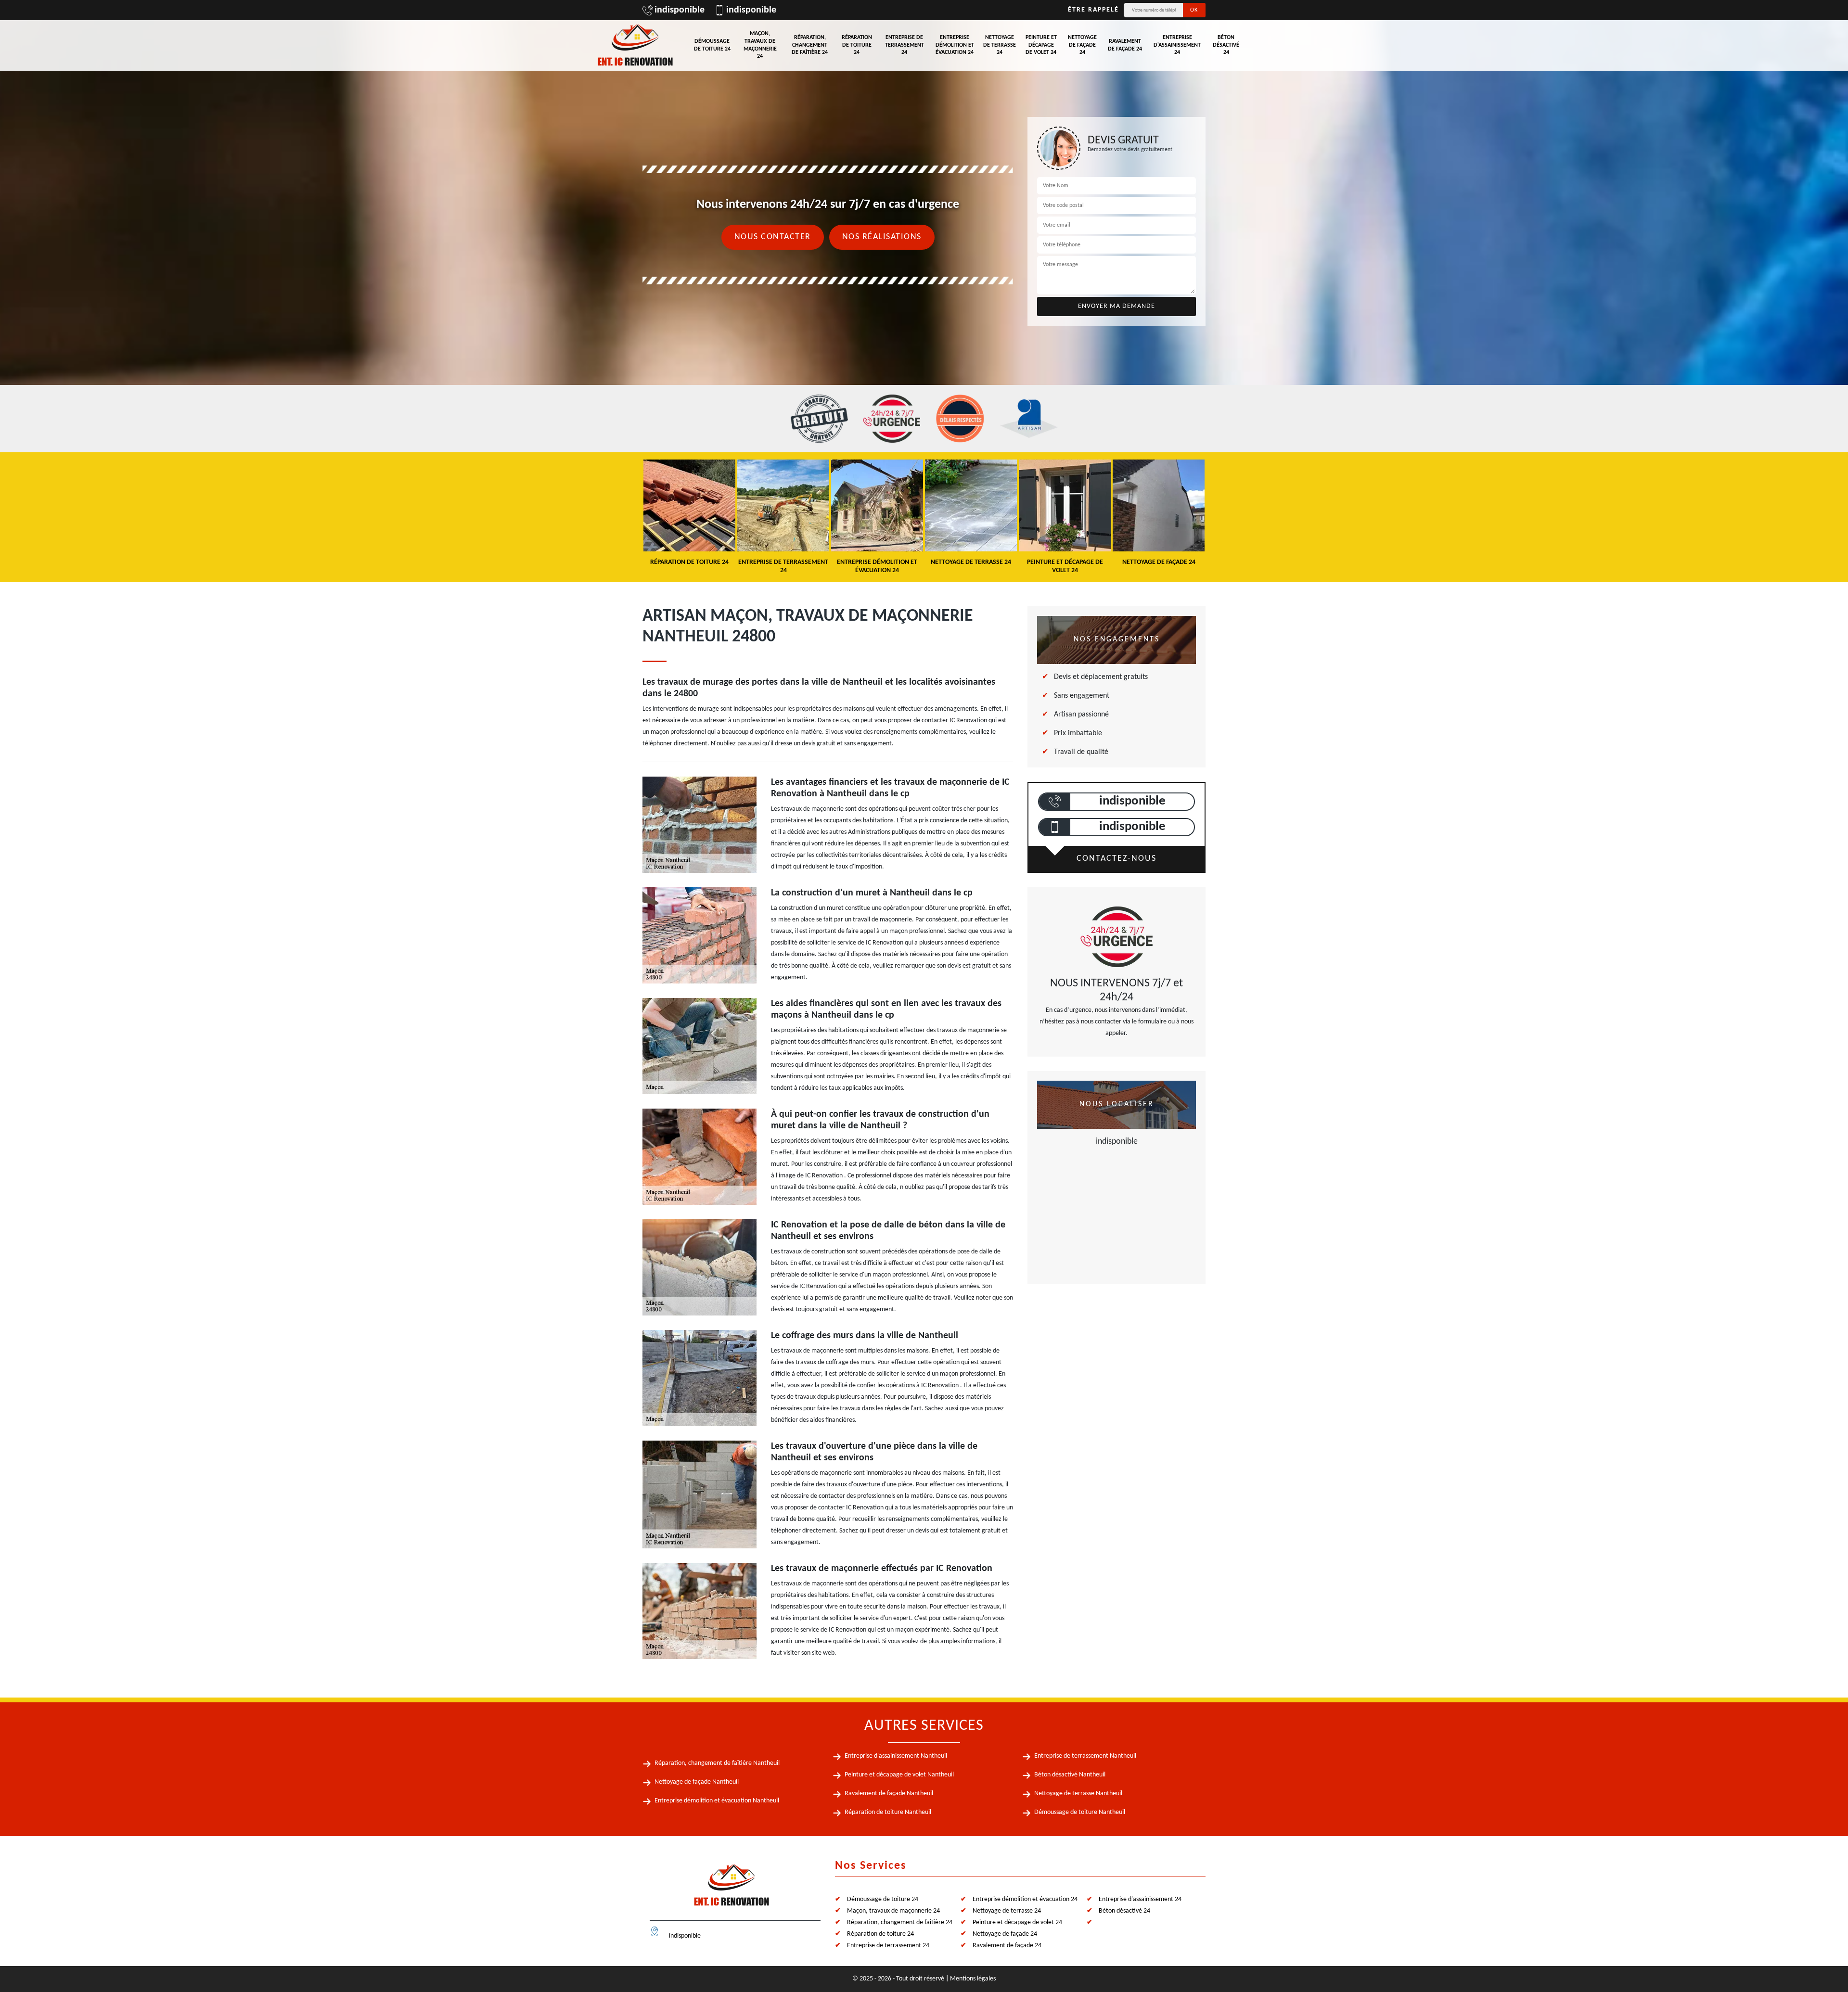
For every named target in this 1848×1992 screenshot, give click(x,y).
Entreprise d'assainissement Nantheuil (896, 1756)
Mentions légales (973, 1979)
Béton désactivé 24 (1226, 45)
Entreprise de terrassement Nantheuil (1085, 1756)
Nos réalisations (882, 237)
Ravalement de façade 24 (1125, 45)
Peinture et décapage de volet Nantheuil (899, 1775)
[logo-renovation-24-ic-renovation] (635, 45)
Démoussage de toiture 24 (712, 45)
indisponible (680, 10)
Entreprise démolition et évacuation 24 (955, 45)
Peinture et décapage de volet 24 (1041, 45)
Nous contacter (773, 237)
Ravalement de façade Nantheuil (889, 1794)
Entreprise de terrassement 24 (905, 45)
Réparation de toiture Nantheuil (888, 1812)
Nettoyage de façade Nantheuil (697, 1782)
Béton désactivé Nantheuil (1070, 1775)
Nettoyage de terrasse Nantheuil (1078, 1794)
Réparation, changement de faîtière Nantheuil (717, 1763)
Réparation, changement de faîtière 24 (810, 45)
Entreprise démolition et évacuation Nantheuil (717, 1801)
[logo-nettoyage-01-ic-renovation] (731, 1889)
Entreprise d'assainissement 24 (1177, 45)
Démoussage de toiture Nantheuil (1080, 1812)
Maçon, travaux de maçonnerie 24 (760, 45)
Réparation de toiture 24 (857, 45)
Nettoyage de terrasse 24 (1000, 45)
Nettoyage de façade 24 (1082, 45)
